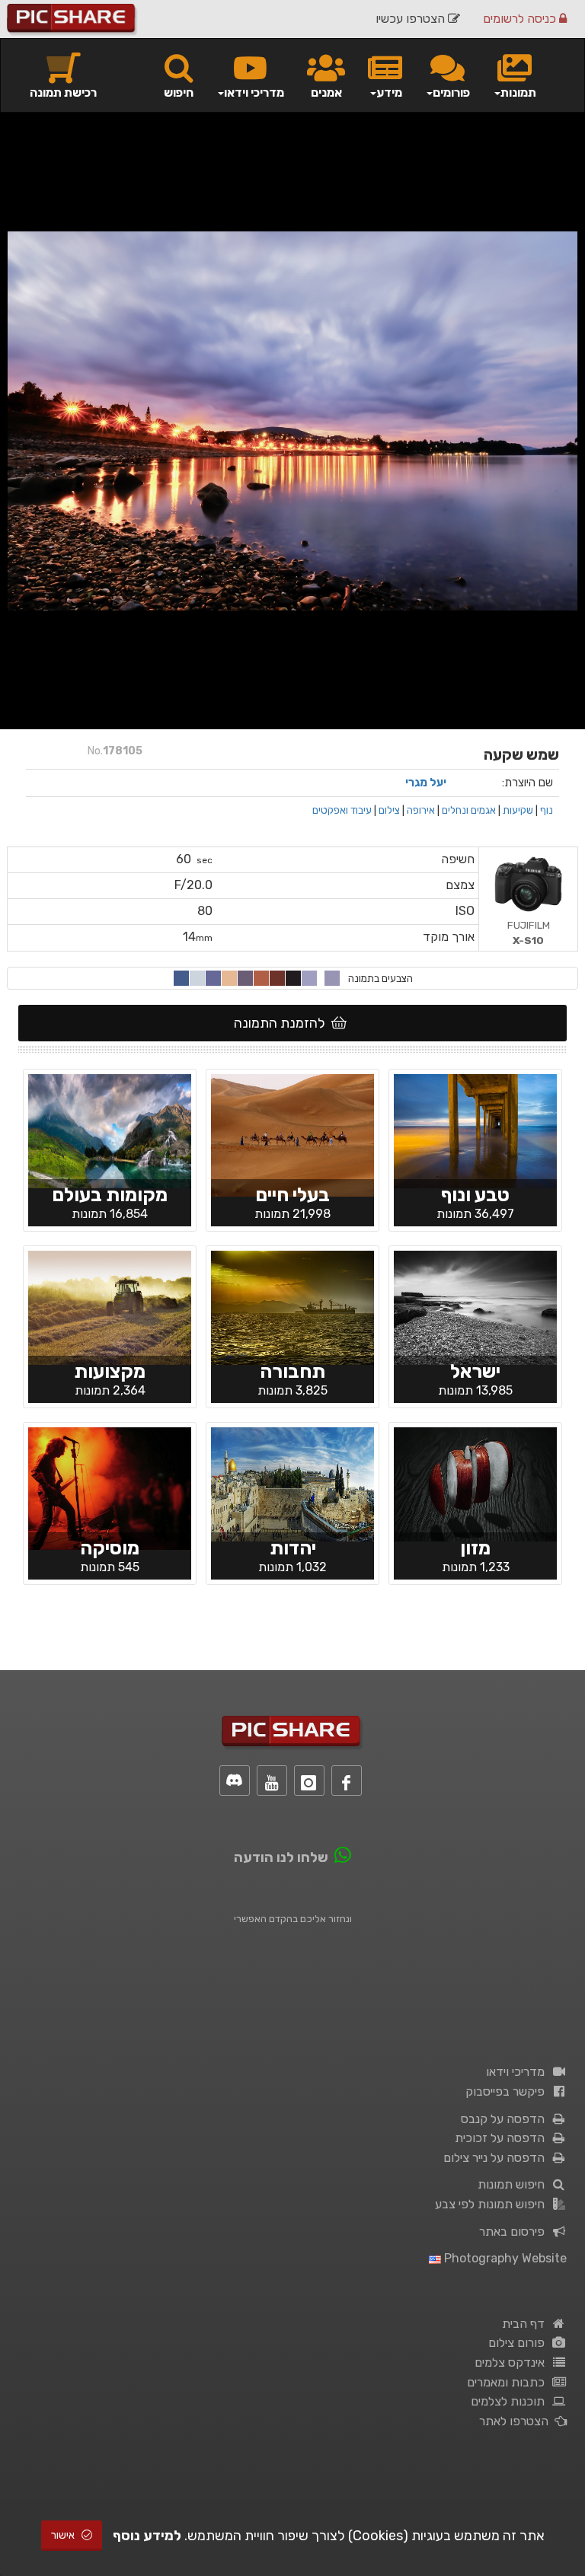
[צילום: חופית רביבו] (292, 1134)
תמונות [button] (518, 92)
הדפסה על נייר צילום (497, 2158)
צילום (389, 810)
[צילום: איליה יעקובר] (475, 1484)
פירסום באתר (515, 2232)
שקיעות (518, 810)
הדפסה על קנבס (506, 2119)
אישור (64, 2535)
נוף (547, 810)
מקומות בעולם (110, 1195)
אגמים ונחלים (469, 810)
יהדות (293, 1548)
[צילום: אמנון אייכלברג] (475, 1307)
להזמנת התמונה (283, 1023)
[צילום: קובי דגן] (475, 1130)
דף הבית (526, 2324)
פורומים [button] (451, 92)
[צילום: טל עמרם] (110, 1130)
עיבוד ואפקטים (342, 810)
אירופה (421, 810)
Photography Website (504, 2258)
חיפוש (179, 92)
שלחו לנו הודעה (281, 1857)
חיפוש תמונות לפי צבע (493, 2204)
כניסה (521, 19)
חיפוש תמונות (514, 2184)
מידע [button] (389, 92)
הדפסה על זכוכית (503, 2138)
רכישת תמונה (63, 92)
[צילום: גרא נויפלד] (292, 1307)
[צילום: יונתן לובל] (292, 1484)
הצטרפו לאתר (517, 2421)
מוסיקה (110, 1548)
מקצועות (110, 1371)
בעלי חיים (292, 1195)
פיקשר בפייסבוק (508, 2091)
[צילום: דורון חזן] (110, 1307)
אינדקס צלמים (513, 2362)
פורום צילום (519, 2343)
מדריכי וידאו (518, 2072)
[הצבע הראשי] (332, 978)
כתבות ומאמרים (509, 2382)
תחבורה (292, 1371)
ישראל (475, 1371)
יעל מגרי (426, 783)
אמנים (326, 92)
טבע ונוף (475, 1195)
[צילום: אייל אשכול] (110, 1487)
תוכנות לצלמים (511, 2401)
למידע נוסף (147, 2536)
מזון (475, 1548)
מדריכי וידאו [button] (254, 92)
